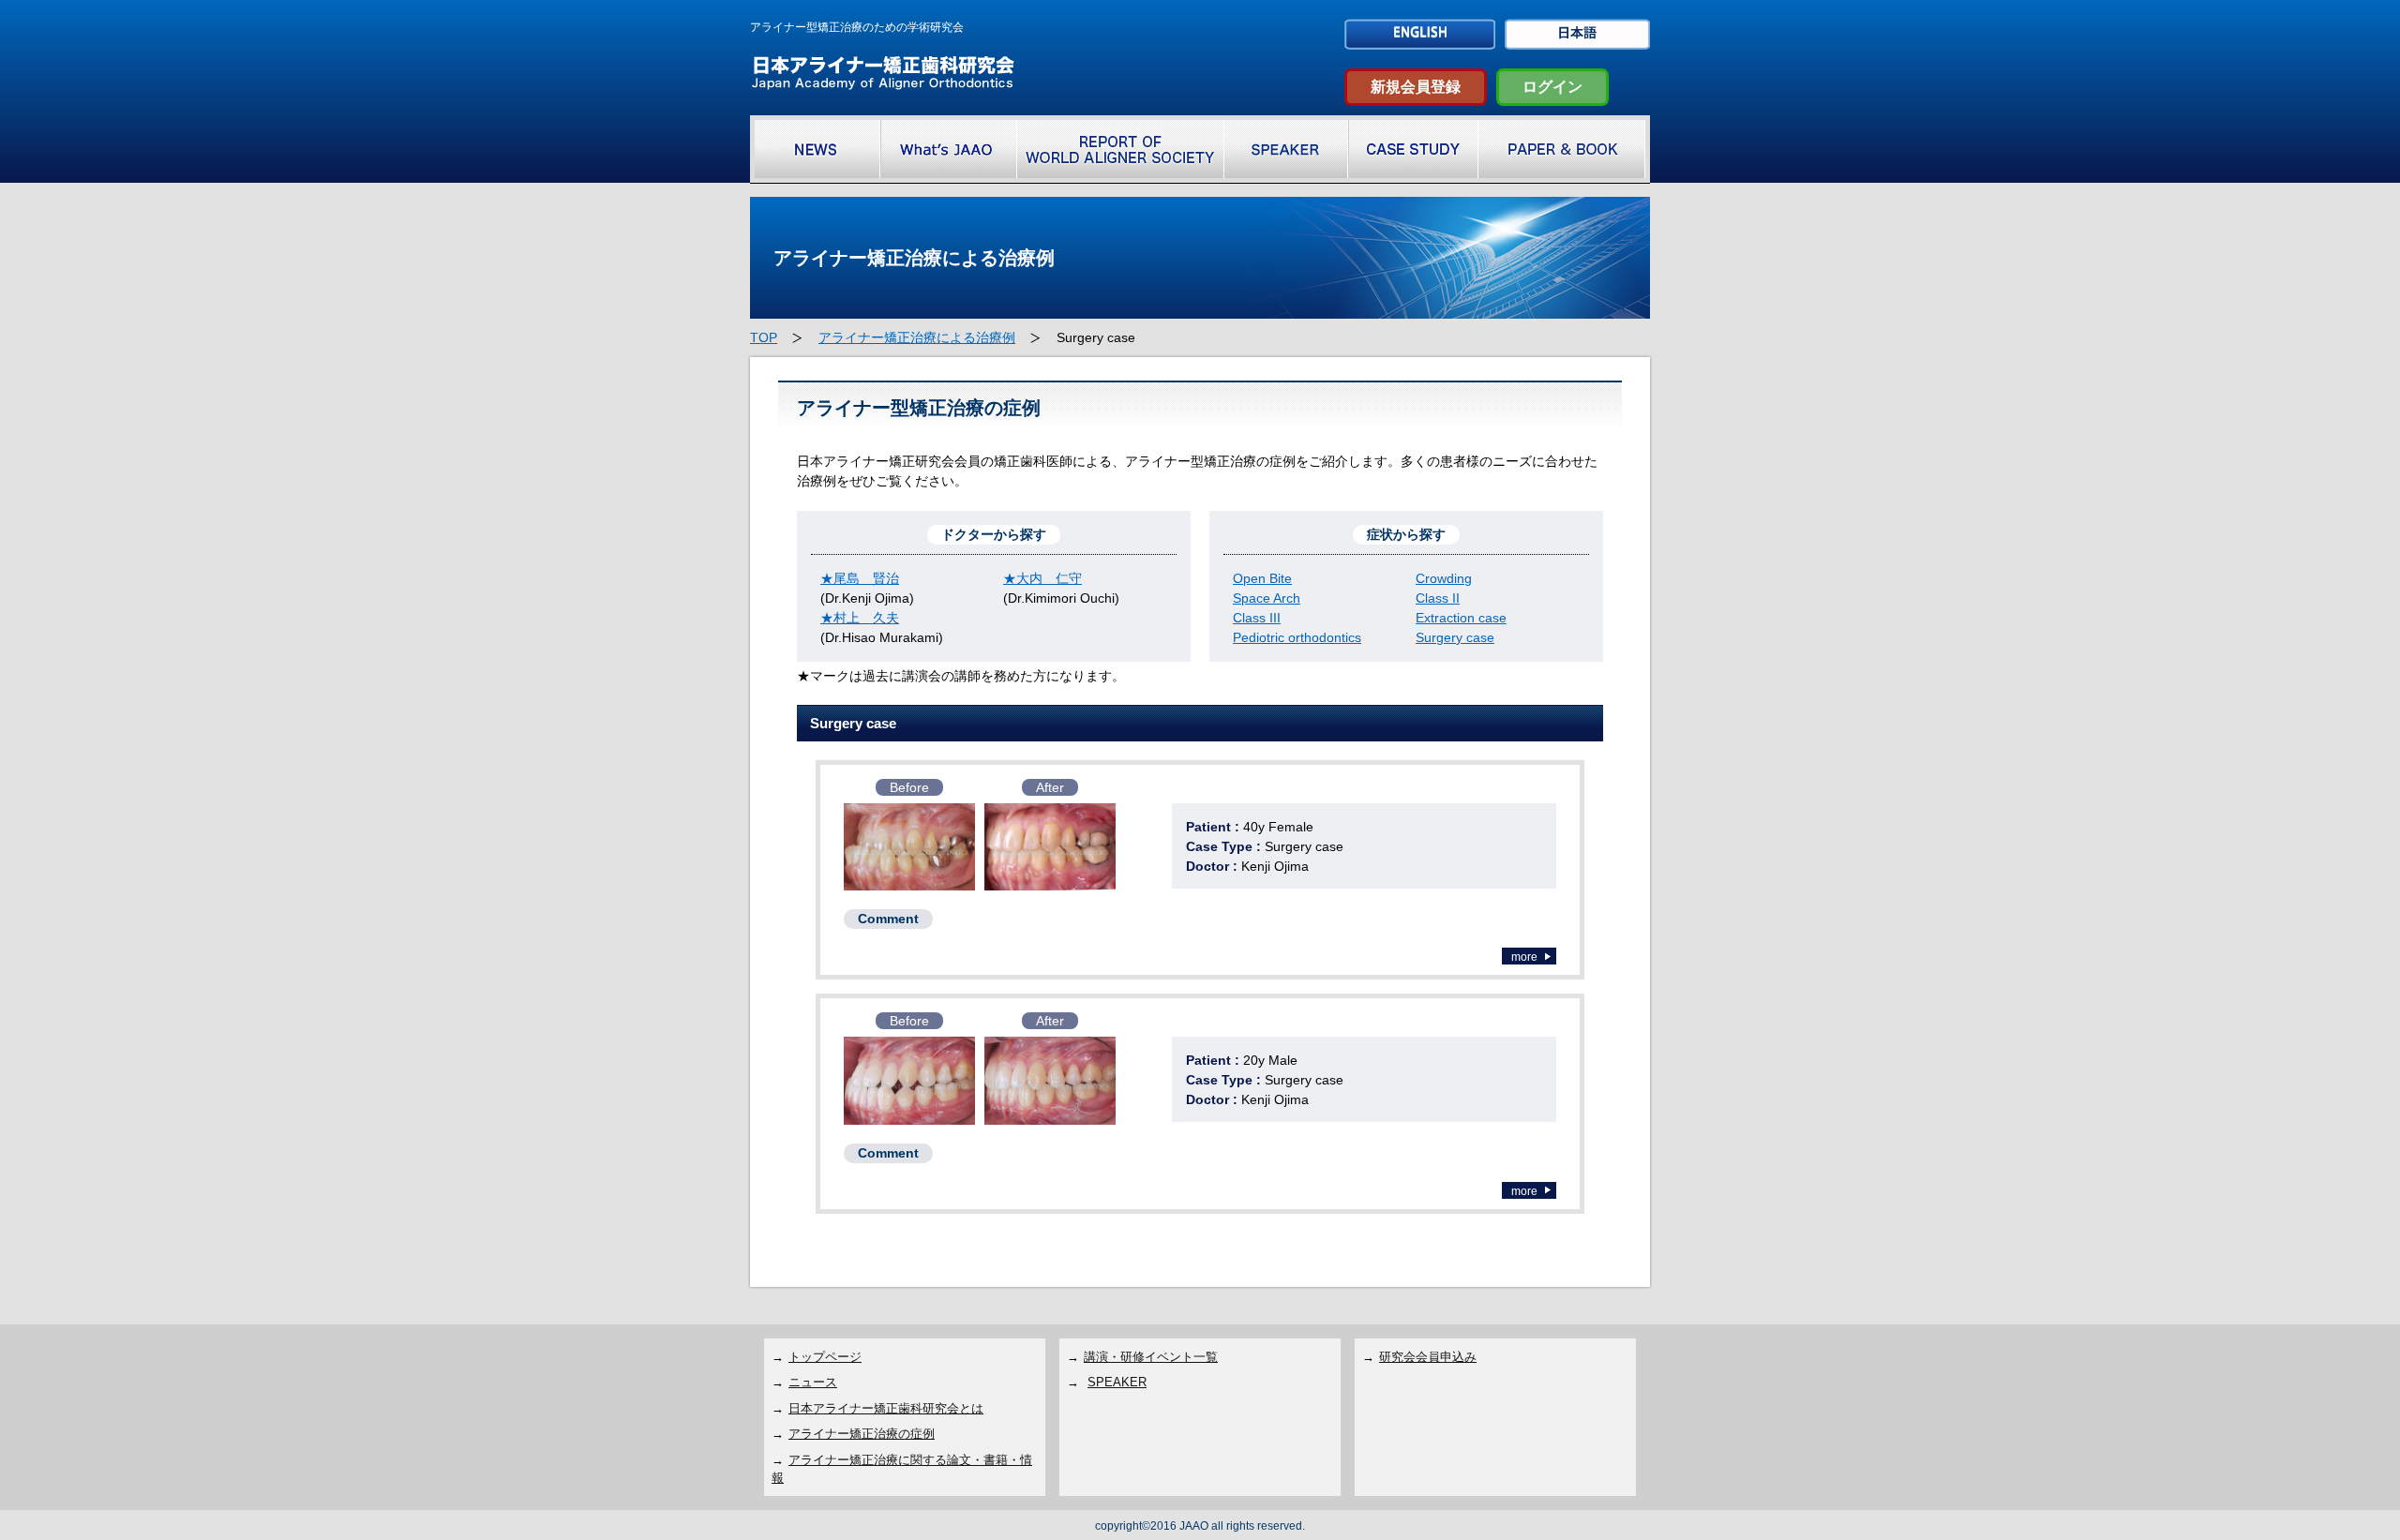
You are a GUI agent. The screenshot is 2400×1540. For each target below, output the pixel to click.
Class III (1257, 618)
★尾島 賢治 (860, 578)
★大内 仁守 (1042, 578)
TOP (764, 337)
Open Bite (1262, 578)
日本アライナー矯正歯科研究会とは (886, 1408)
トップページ (825, 1357)
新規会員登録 (1416, 87)
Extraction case (1461, 618)
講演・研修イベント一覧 (1151, 1357)
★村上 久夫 (860, 618)
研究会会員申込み (1428, 1357)
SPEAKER (1117, 1382)
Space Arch (1267, 598)
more (1524, 957)
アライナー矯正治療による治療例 (917, 337)
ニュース (813, 1382)
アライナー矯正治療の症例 (862, 1434)
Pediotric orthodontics (1297, 637)
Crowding (1444, 578)
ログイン (1552, 87)
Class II (1438, 598)
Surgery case (1455, 637)
